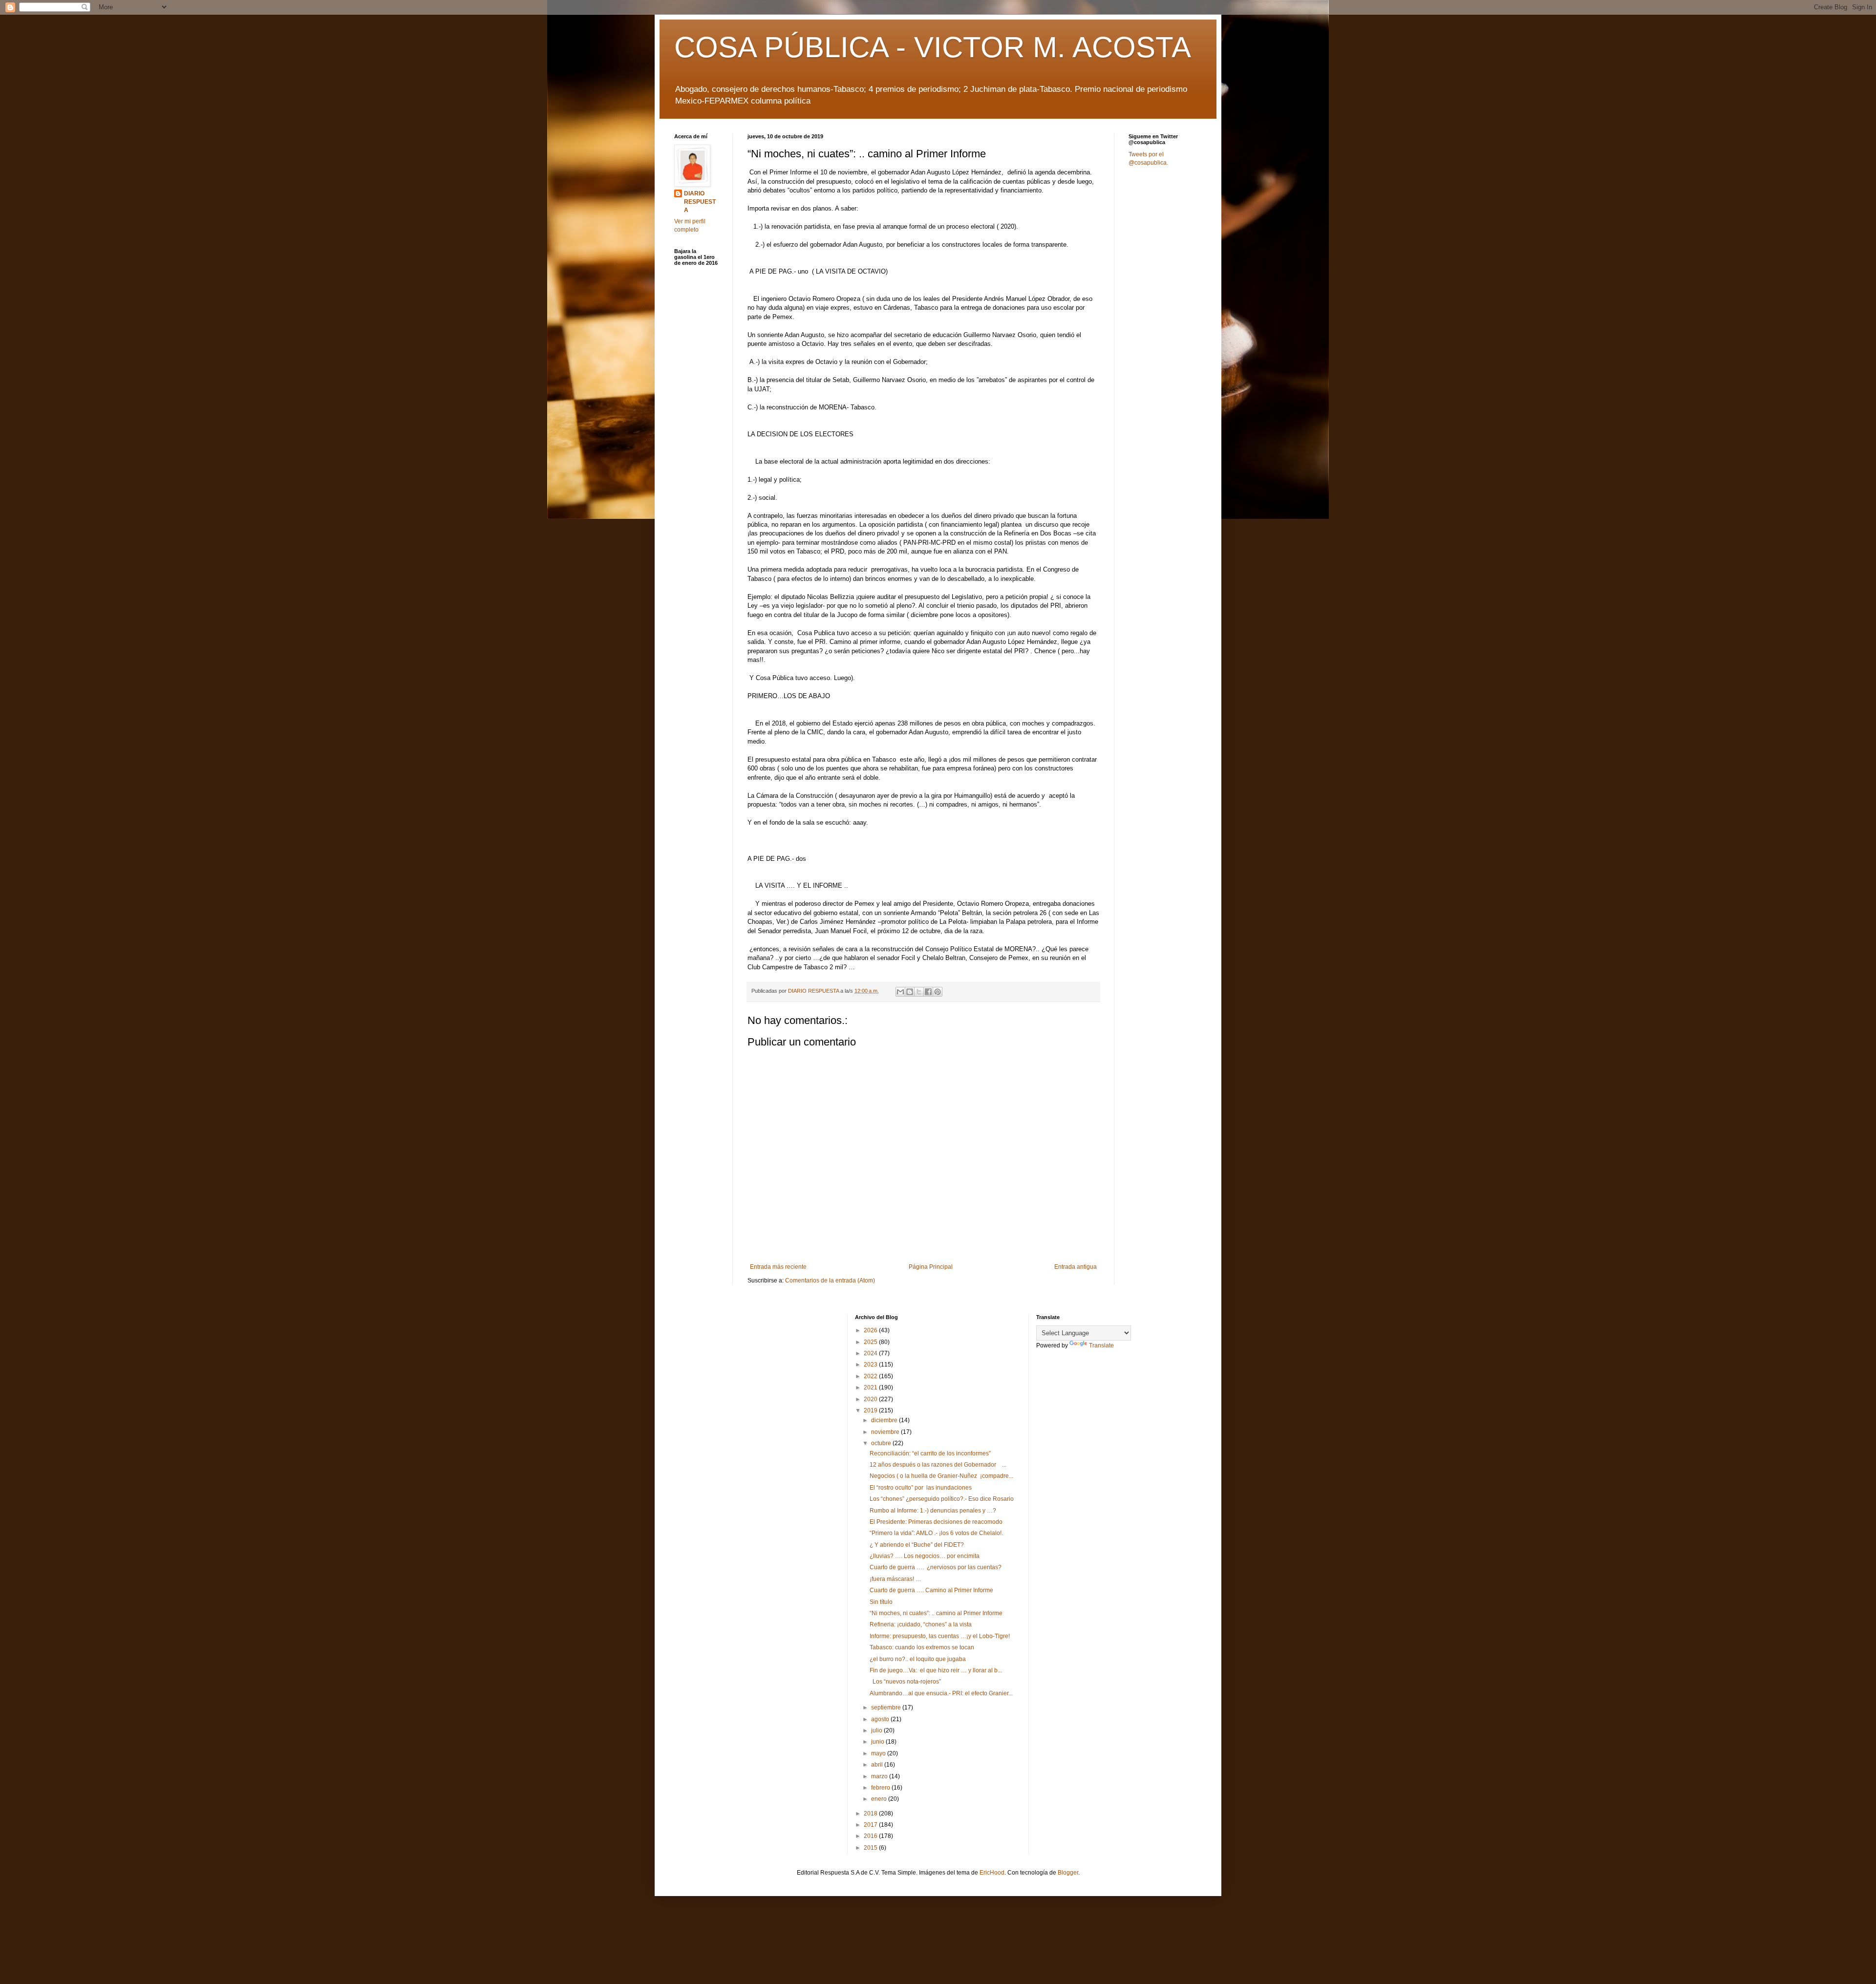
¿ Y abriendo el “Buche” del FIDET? (917, 1545)
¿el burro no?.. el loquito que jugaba (918, 1659)
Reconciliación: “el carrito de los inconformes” (930, 1453)
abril (878, 1765)
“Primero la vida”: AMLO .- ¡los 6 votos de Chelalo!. (936, 1533)
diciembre (885, 1420)
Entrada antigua (1076, 1267)
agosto (881, 1719)
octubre (882, 1443)
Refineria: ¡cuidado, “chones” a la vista (921, 1624)
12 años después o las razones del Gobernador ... (938, 1465)
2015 (871, 1848)
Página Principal (931, 1267)
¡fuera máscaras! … (895, 1579)
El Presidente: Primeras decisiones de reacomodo (936, 1522)
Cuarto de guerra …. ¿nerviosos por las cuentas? (936, 1567)
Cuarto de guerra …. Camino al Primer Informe (931, 1590)
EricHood (992, 1873)
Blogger (1068, 1873)
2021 (871, 1387)
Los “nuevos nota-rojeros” (906, 1682)
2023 (871, 1365)
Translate (1101, 1345)
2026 (871, 1330)
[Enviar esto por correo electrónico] (900, 992)
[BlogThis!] (910, 992)
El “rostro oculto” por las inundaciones (921, 1488)
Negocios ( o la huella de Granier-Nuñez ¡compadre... (941, 1476)
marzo (880, 1776)
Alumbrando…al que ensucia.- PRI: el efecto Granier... (941, 1693)
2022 (871, 1376)
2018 (871, 1813)
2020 (871, 1399)
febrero (881, 1788)
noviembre (886, 1432)
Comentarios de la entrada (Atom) (830, 1280)
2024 (871, 1353)
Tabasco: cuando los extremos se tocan (922, 1647)
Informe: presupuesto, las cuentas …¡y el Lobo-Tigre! (940, 1636)
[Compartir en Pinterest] (938, 992)
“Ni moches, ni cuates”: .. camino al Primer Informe (936, 1613)
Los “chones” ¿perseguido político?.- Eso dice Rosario (942, 1499)
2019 (871, 1410)
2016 (871, 1836)
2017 (871, 1825)
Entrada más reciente (778, 1267)
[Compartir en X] (919, 992)
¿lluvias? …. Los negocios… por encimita (925, 1556)
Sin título (881, 1602)
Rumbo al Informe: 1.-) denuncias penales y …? (933, 1511)
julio (877, 1730)
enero (880, 1799)
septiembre (887, 1707)
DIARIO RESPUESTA (700, 202)
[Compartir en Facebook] (928, 992)
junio (878, 1742)
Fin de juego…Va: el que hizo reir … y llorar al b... (936, 1670)
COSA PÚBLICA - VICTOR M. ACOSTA (933, 47)
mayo (879, 1753)
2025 (871, 1342)
